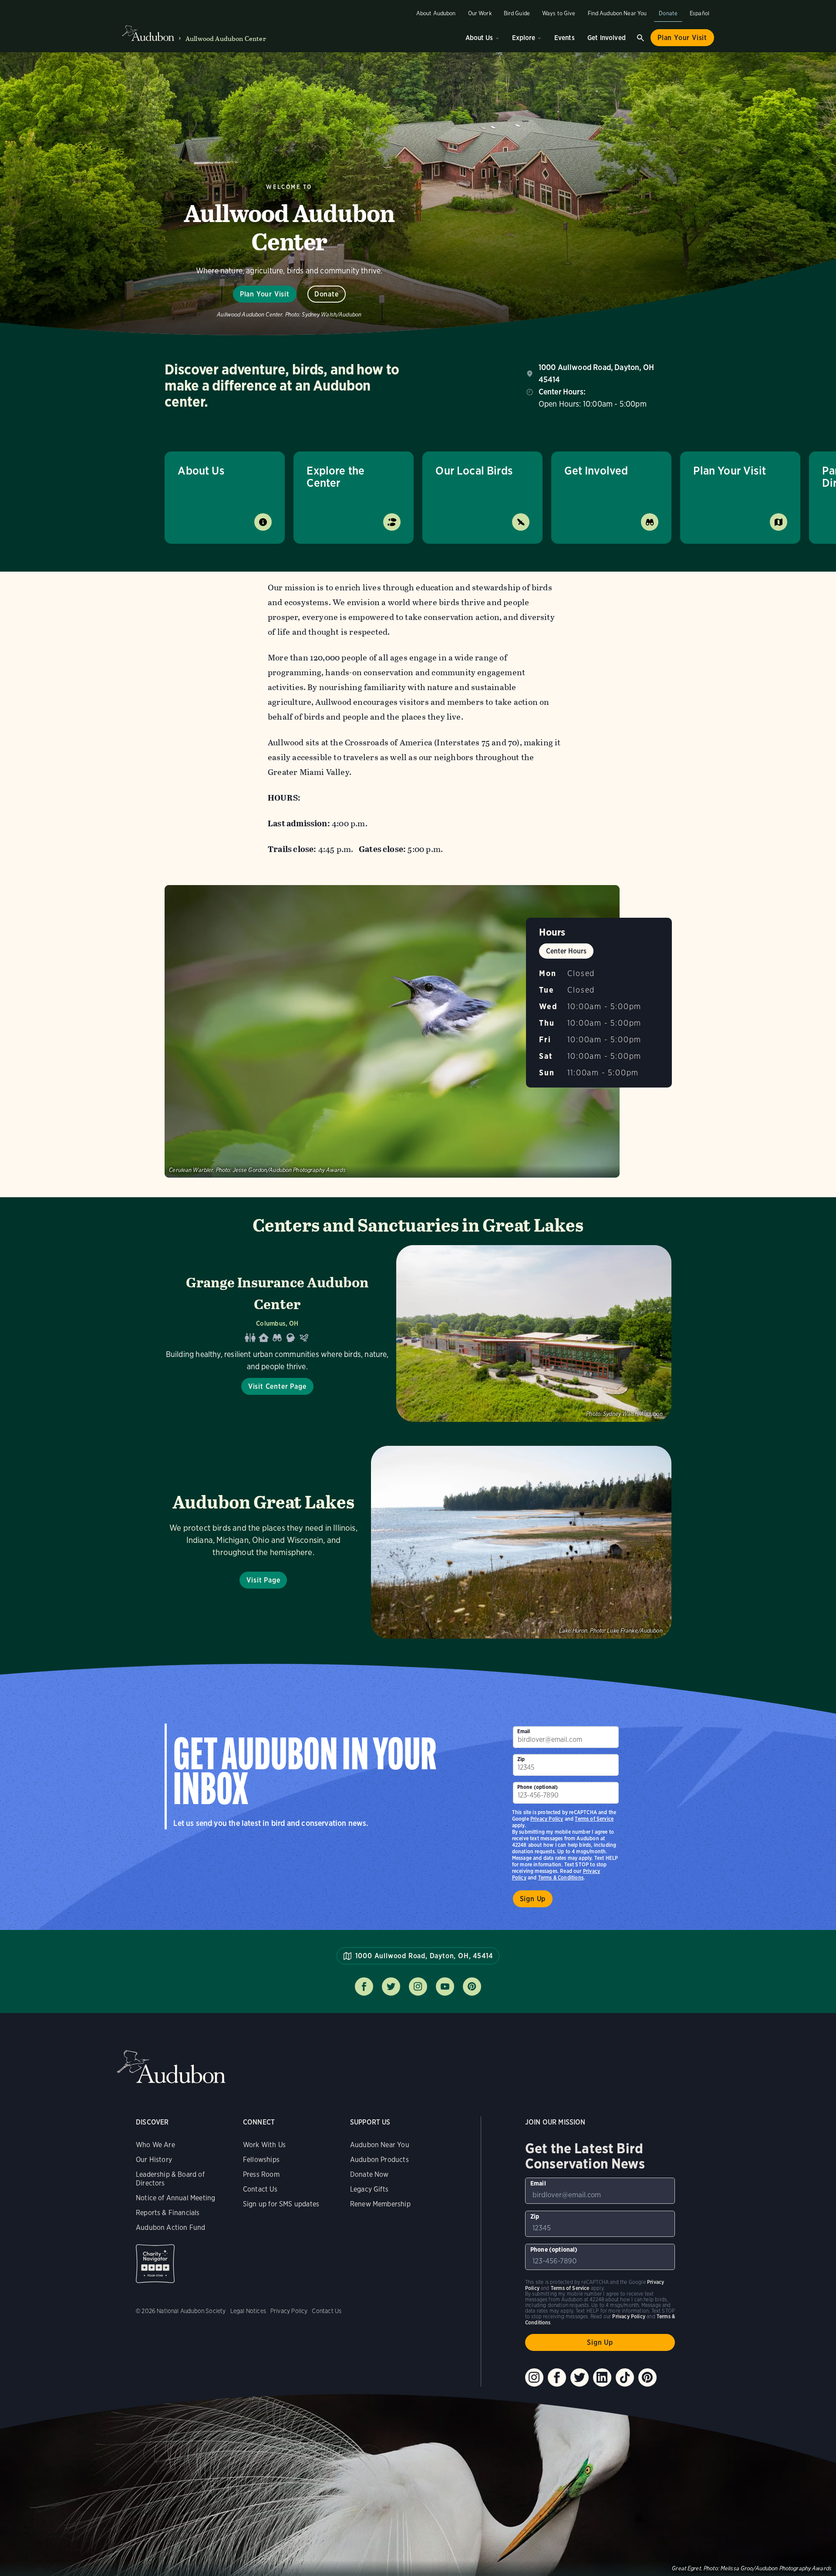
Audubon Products (379, 2160)
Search (640, 38)
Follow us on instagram (418, 1987)
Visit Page (263, 1580)
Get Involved (607, 38)
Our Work (480, 13)
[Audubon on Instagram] (534, 2377)
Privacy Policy (547, 1819)
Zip (521, 1759)
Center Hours (566, 951)
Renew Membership (380, 2204)
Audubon (171, 2067)
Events (565, 38)
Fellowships (261, 2160)
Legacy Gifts (369, 2189)
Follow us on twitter (391, 1987)
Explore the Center (335, 476)
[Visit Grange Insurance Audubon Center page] (418, 1333)
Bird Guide (517, 13)
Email (524, 1731)
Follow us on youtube (445, 1987)
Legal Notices (248, 2311)
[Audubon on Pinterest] (647, 2377)
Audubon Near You (380, 2145)
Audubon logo (148, 34)
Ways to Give (559, 13)
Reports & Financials (168, 2213)
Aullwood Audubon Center (226, 39)
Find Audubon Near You (617, 13)
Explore (524, 38)
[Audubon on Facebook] (557, 2377)
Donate (668, 13)
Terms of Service (594, 1819)
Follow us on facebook (364, 1987)
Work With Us (264, 2145)
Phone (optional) (538, 1787)
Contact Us (260, 2189)
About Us (479, 38)
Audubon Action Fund (170, 2227)
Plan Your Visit (682, 38)
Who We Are (155, 2145)
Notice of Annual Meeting (175, 2198)
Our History (154, 2160)
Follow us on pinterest (472, 1987)
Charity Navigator (155, 2264)
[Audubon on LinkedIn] (602, 2377)
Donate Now (369, 2174)
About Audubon (436, 13)
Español (699, 13)
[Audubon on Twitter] (580, 2377)
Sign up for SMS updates (281, 2204)
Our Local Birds (474, 470)
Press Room (261, 2174)
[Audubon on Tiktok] (625, 2377)
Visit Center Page (277, 1386)
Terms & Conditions (561, 1877)
